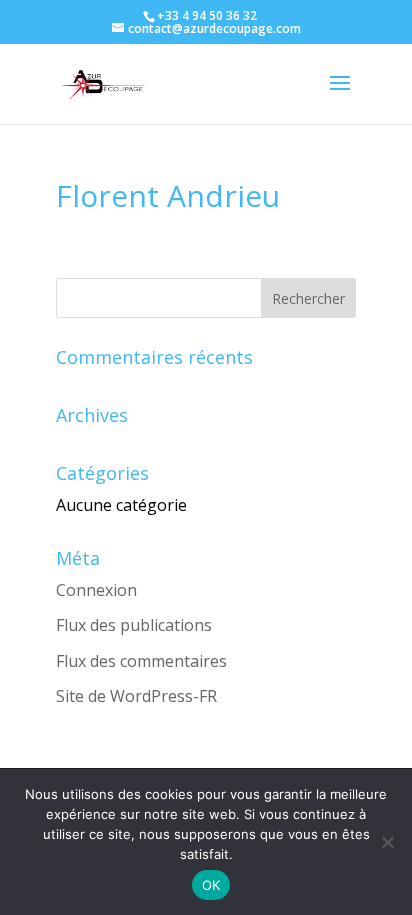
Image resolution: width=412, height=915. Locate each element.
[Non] (387, 842)
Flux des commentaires (141, 661)
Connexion (96, 590)
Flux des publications (134, 625)
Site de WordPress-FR (136, 696)
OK (211, 885)
